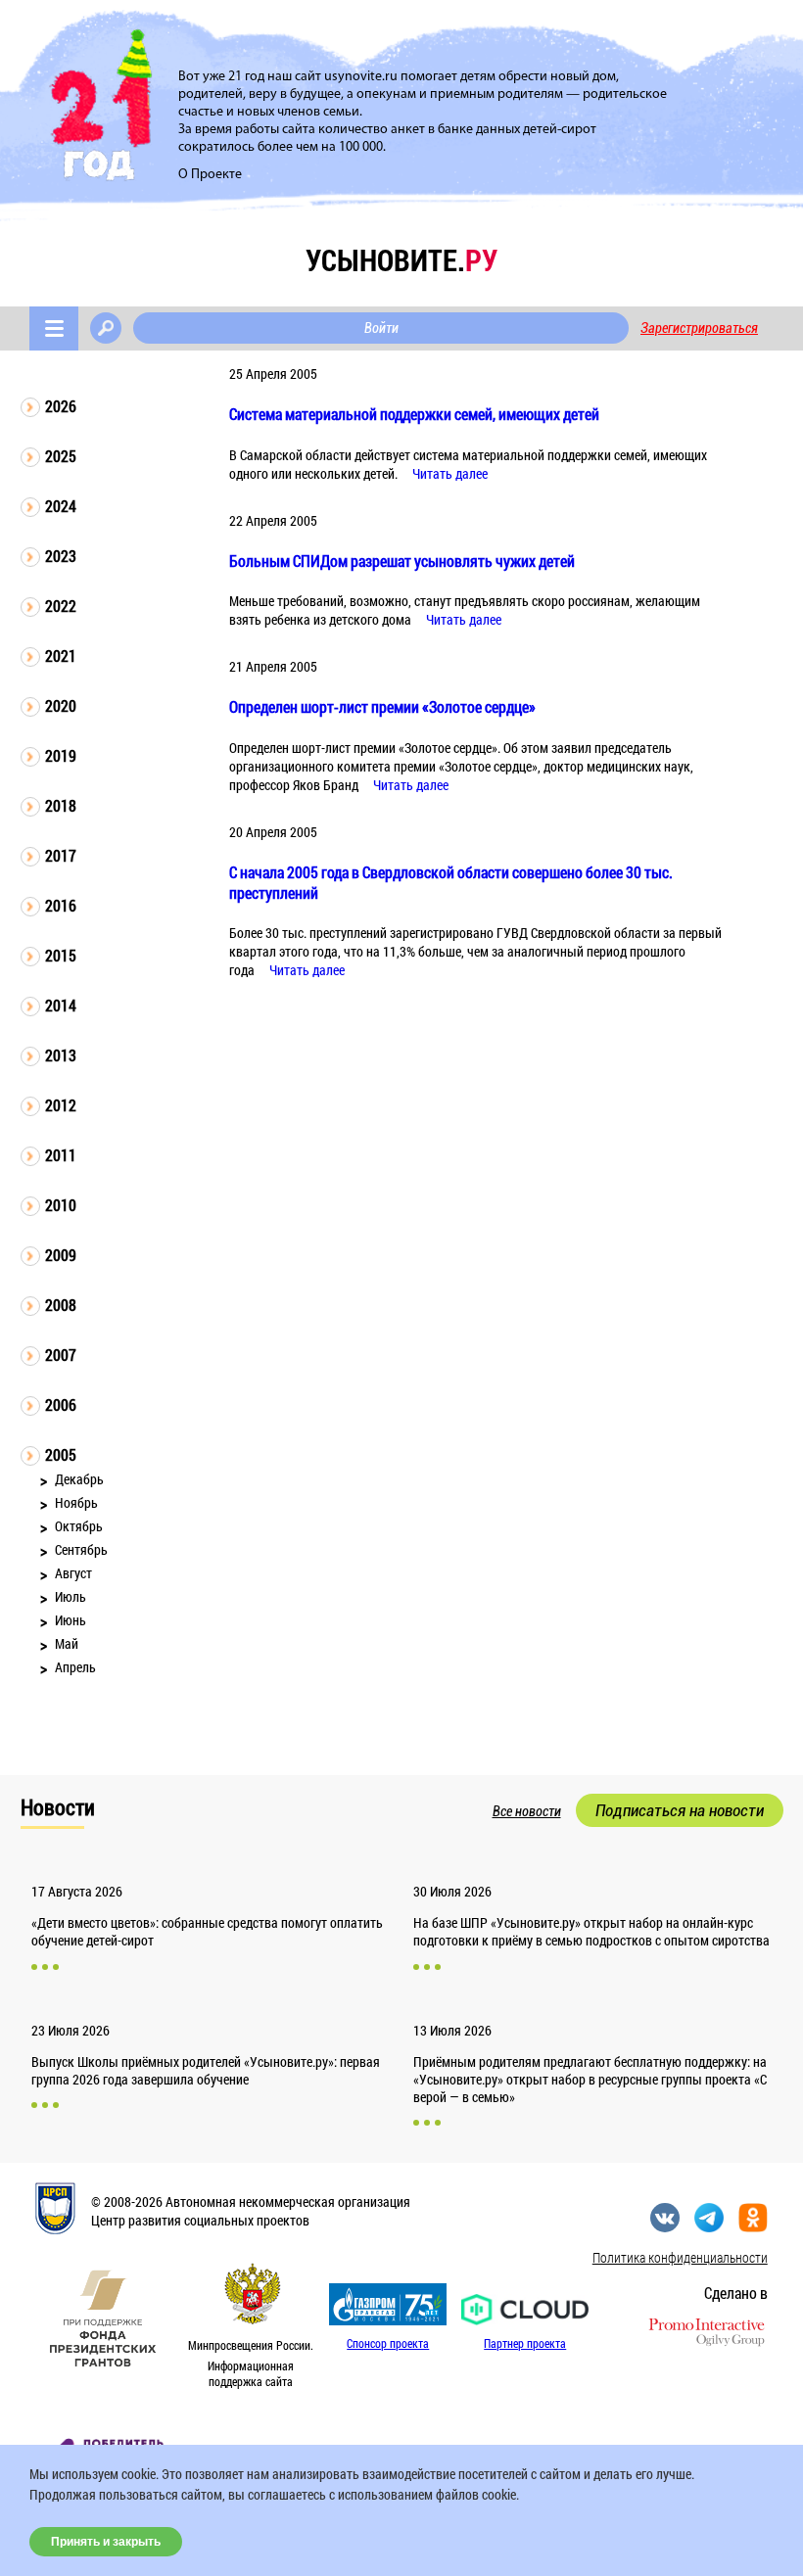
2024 (61, 506)
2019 (61, 755)
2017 (61, 855)
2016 (61, 905)
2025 (61, 456)
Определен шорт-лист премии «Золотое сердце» (382, 706)
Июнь (71, 1620)
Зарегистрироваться (699, 328)
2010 (61, 1205)
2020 (61, 705)
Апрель (75, 1667)
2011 (61, 1155)
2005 (61, 1454)
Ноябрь (76, 1502)
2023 (61, 556)
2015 (61, 955)
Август (73, 1573)
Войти (381, 328)
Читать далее (450, 473)
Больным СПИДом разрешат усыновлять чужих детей (402, 561)
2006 (61, 1405)
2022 (61, 606)
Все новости (527, 1811)
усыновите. (401, 260)
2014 (61, 1005)
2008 (61, 1305)
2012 (61, 1105)
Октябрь (79, 1526)
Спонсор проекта (388, 2343)
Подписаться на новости (680, 1810)
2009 (61, 1255)
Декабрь (79, 1479)
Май (67, 1643)
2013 (61, 1055)
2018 (61, 805)
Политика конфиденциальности (680, 2257)
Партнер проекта (525, 2343)
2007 (61, 1355)
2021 (61, 656)
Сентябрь (81, 1549)
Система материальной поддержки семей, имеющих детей (414, 414)
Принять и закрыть (106, 2542)
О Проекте (210, 175)
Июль (71, 1596)
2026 (61, 406)
